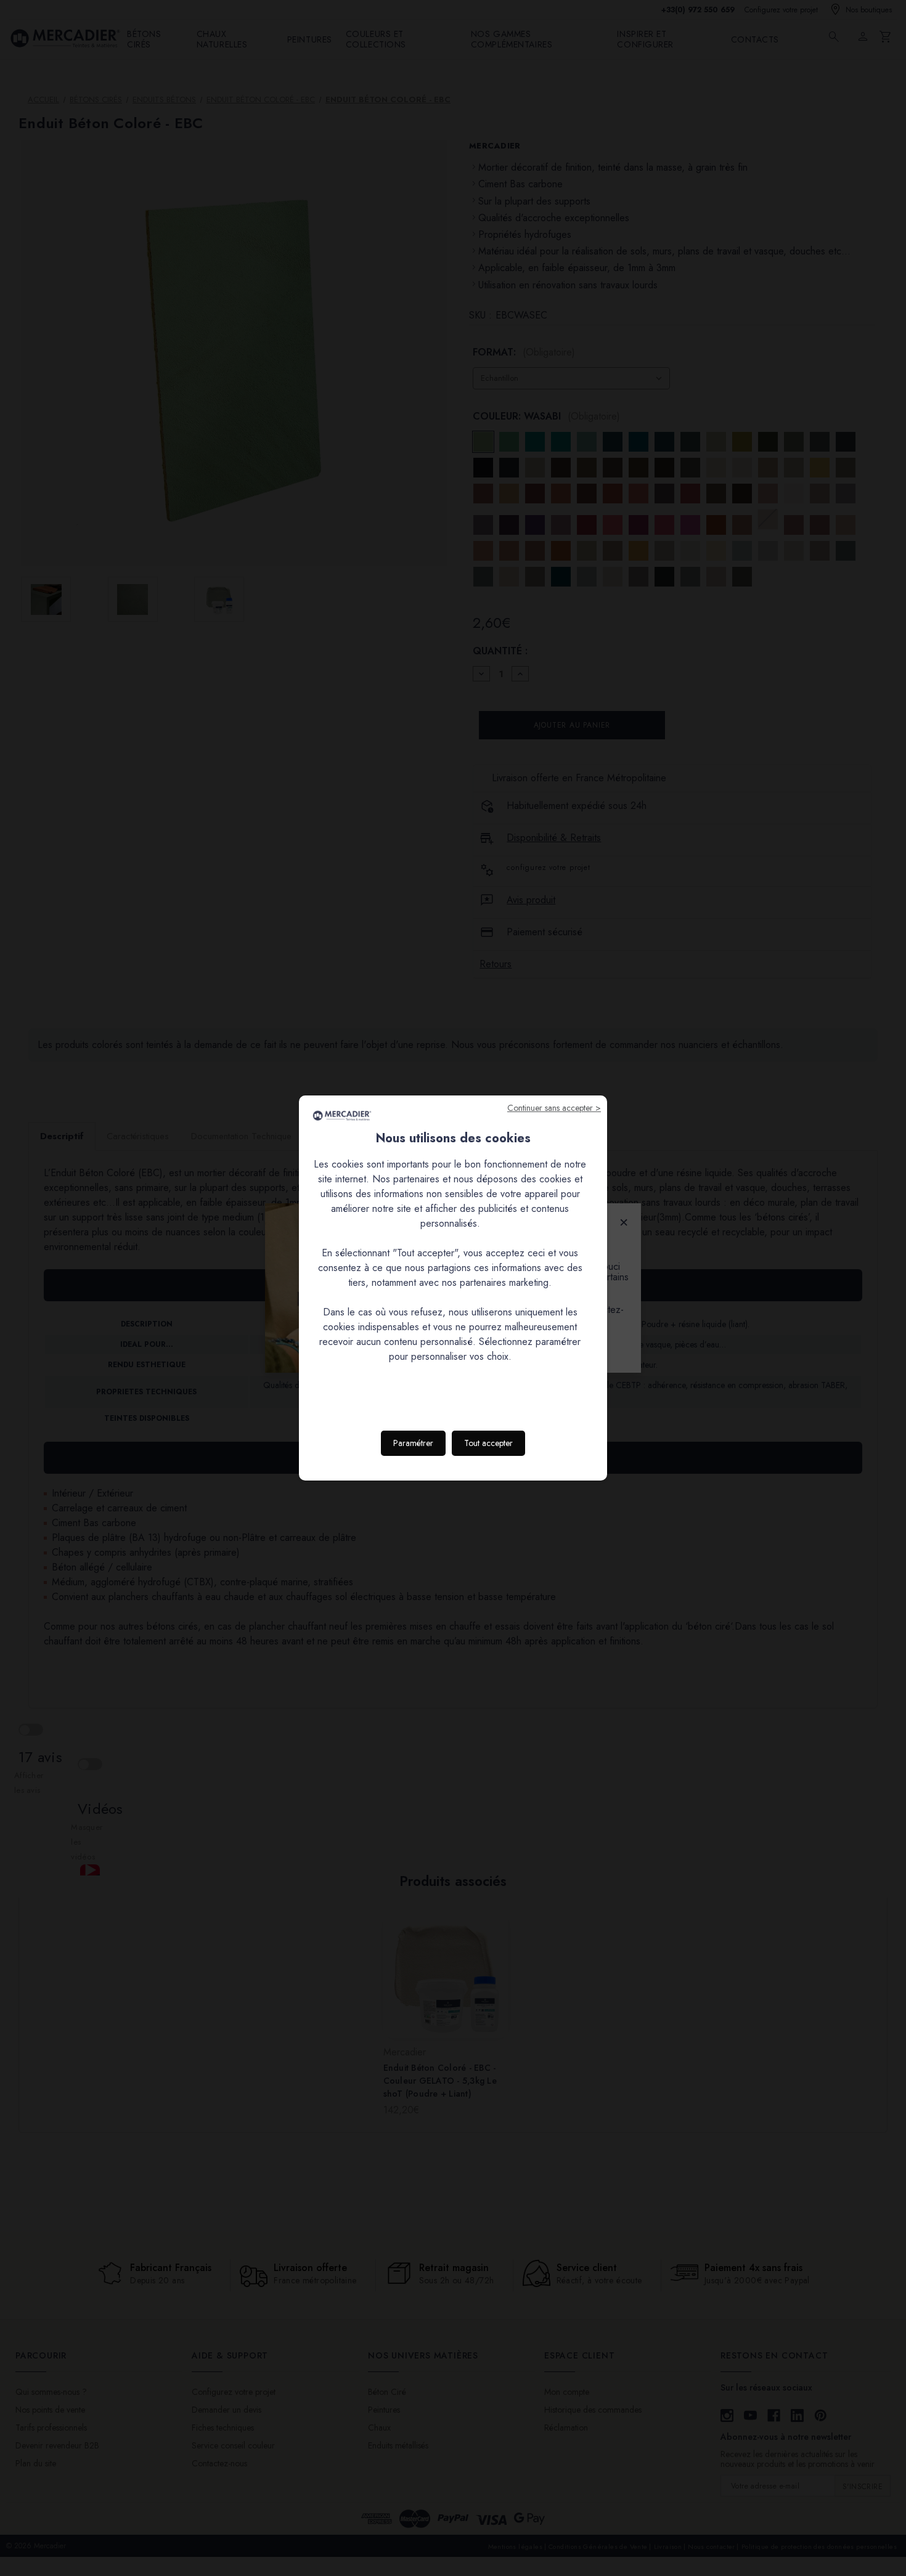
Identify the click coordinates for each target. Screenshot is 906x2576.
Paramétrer (413, 1443)
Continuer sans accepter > (554, 1108)
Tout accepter (488, 1443)
